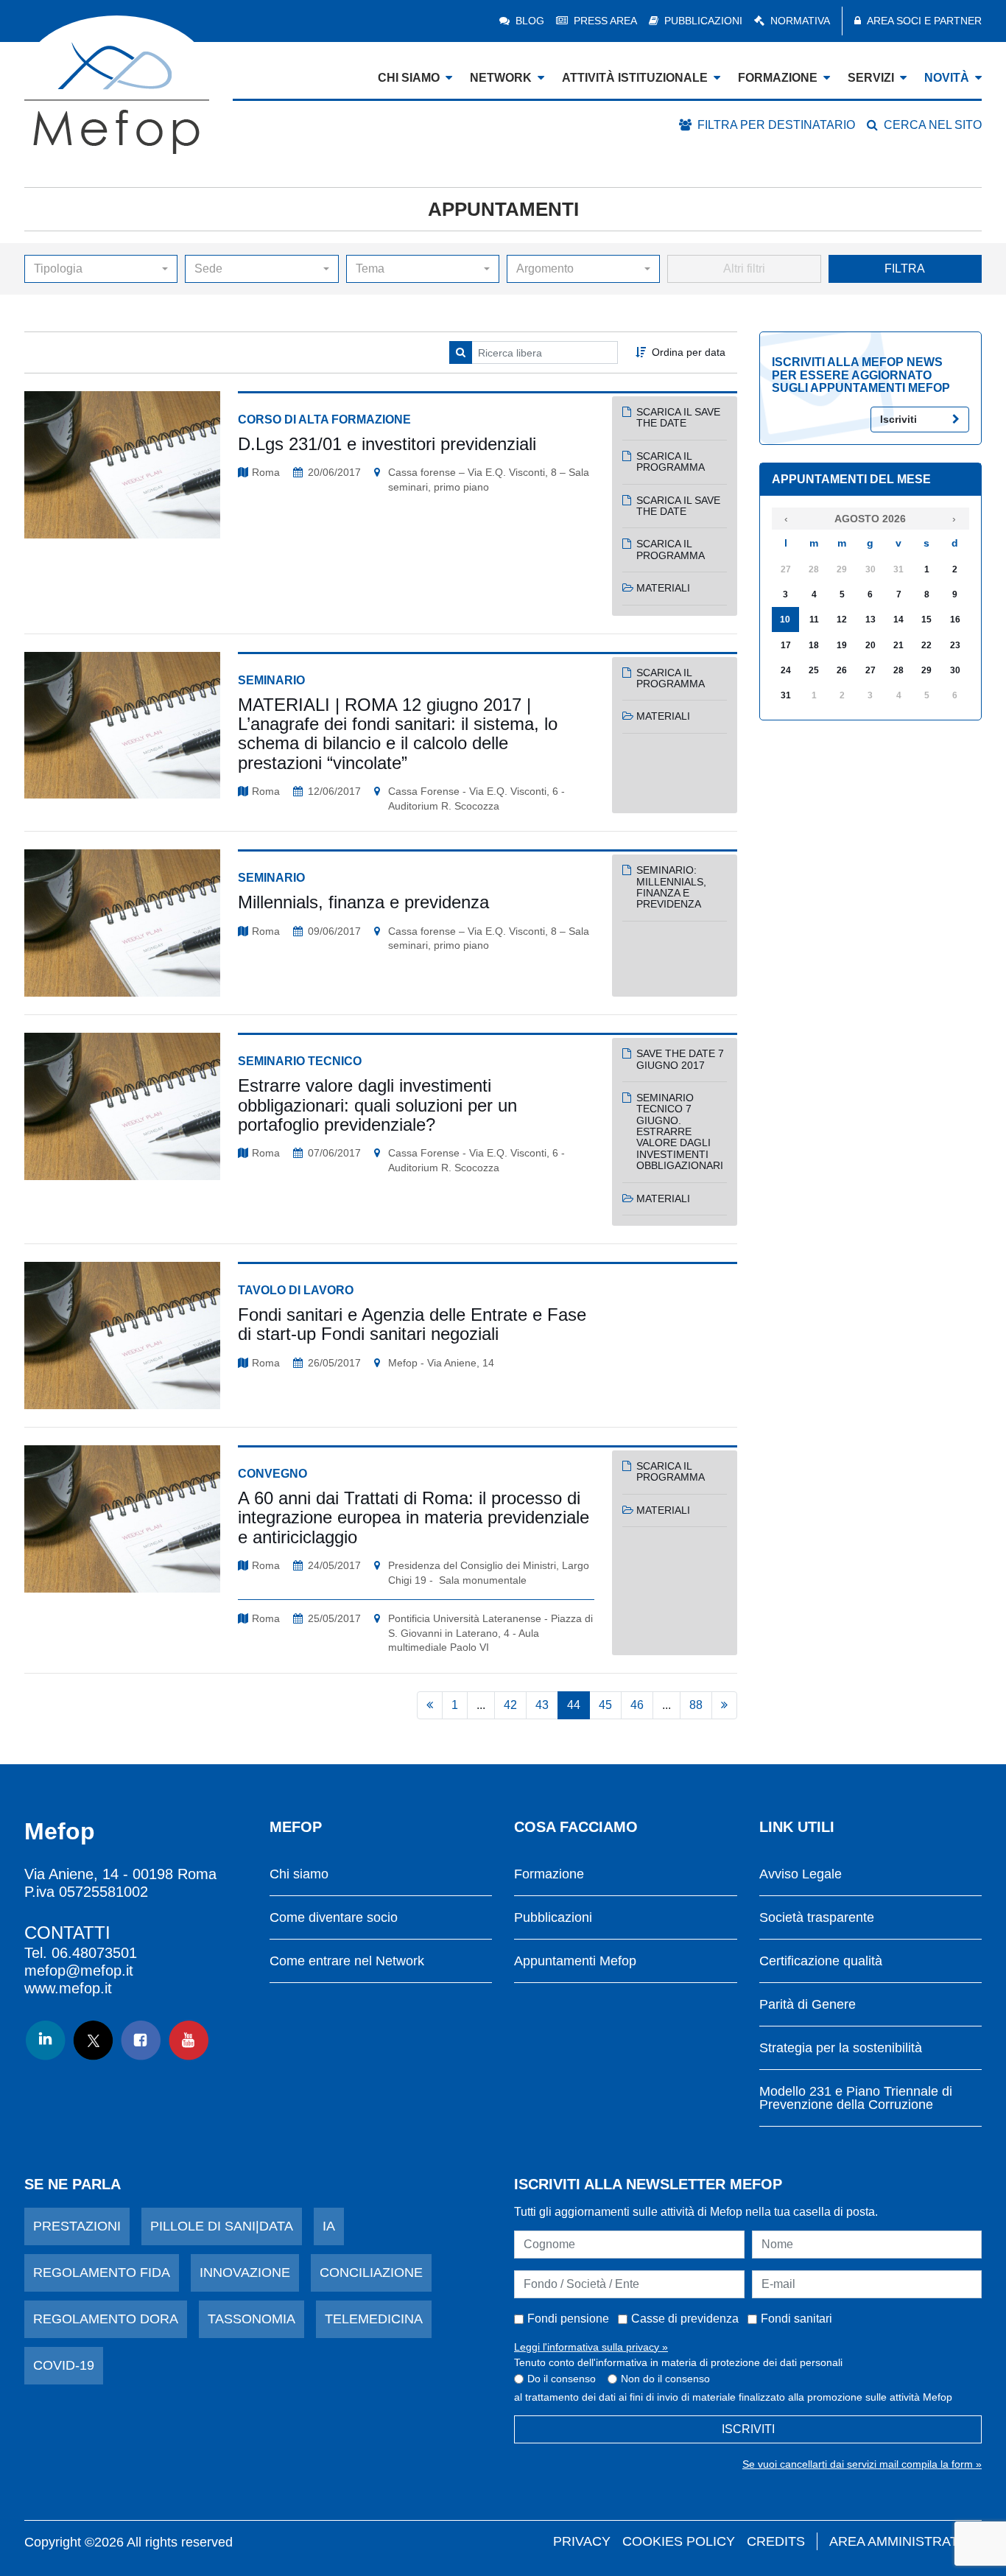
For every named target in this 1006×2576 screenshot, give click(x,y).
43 (542, 1705)
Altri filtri (744, 269)
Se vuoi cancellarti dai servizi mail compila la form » (862, 2464)
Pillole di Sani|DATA (222, 2226)
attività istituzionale (635, 78)
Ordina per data (689, 352)
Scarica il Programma (671, 461)
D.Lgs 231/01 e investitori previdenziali (387, 444)
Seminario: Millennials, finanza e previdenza (671, 887)
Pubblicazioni (703, 21)
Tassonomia (251, 2319)
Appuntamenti (503, 209)
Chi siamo (299, 1874)
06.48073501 (94, 1953)
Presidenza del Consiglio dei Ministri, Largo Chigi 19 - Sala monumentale (489, 1573)
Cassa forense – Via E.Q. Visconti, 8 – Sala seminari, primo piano (489, 480)
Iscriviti (898, 419)
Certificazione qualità (821, 1961)
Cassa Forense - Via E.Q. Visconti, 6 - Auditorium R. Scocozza (476, 799)
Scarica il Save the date (678, 417)
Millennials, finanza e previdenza (363, 902)
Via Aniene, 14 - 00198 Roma (120, 1874)
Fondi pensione (568, 2319)
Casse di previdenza (685, 2319)
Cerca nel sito (933, 125)
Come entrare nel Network (347, 1961)
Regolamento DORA (106, 2319)
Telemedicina (374, 2319)
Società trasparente (817, 1918)
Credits (776, 2541)
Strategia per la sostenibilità (841, 2048)
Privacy (582, 2541)
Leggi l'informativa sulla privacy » (591, 2347)
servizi (871, 78)
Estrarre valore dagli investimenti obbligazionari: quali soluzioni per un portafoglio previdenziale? (377, 1105)
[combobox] (101, 269)
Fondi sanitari (796, 2319)
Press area (605, 21)
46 (637, 1705)
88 (696, 1705)
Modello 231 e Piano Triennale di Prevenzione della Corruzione (856, 2098)
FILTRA (905, 269)
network (501, 78)
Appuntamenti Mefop (575, 1961)
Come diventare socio (334, 1918)
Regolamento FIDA (102, 2273)
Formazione (549, 1874)
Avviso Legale (801, 1874)
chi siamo (409, 78)
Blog (530, 21)
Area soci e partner (924, 21)
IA (329, 2226)
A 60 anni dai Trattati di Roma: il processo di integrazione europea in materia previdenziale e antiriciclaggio (414, 1517)
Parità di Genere (808, 2005)
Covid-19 (64, 2365)
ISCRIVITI (748, 2429)
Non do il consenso (665, 2379)
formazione (778, 78)
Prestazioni (77, 2226)
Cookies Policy (679, 2541)
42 (510, 1705)
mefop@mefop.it (79, 1970)
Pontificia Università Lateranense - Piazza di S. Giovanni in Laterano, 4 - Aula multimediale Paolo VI (490, 1633)
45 (605, 1705)
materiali (663, 588)
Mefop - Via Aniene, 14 (441, 1363)
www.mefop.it (68, 1988)
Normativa (800, 21)
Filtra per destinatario (776, 125)
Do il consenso (562, 2379)
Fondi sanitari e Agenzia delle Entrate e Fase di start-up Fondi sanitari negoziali (412, 1324)
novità (947, 78)
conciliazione (371, 2273)
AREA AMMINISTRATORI (905, 2541)
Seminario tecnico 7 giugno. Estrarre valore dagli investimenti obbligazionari (680, 1131)
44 (574, 1705)
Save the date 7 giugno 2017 (680, 1059)
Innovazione (245, 2273)
